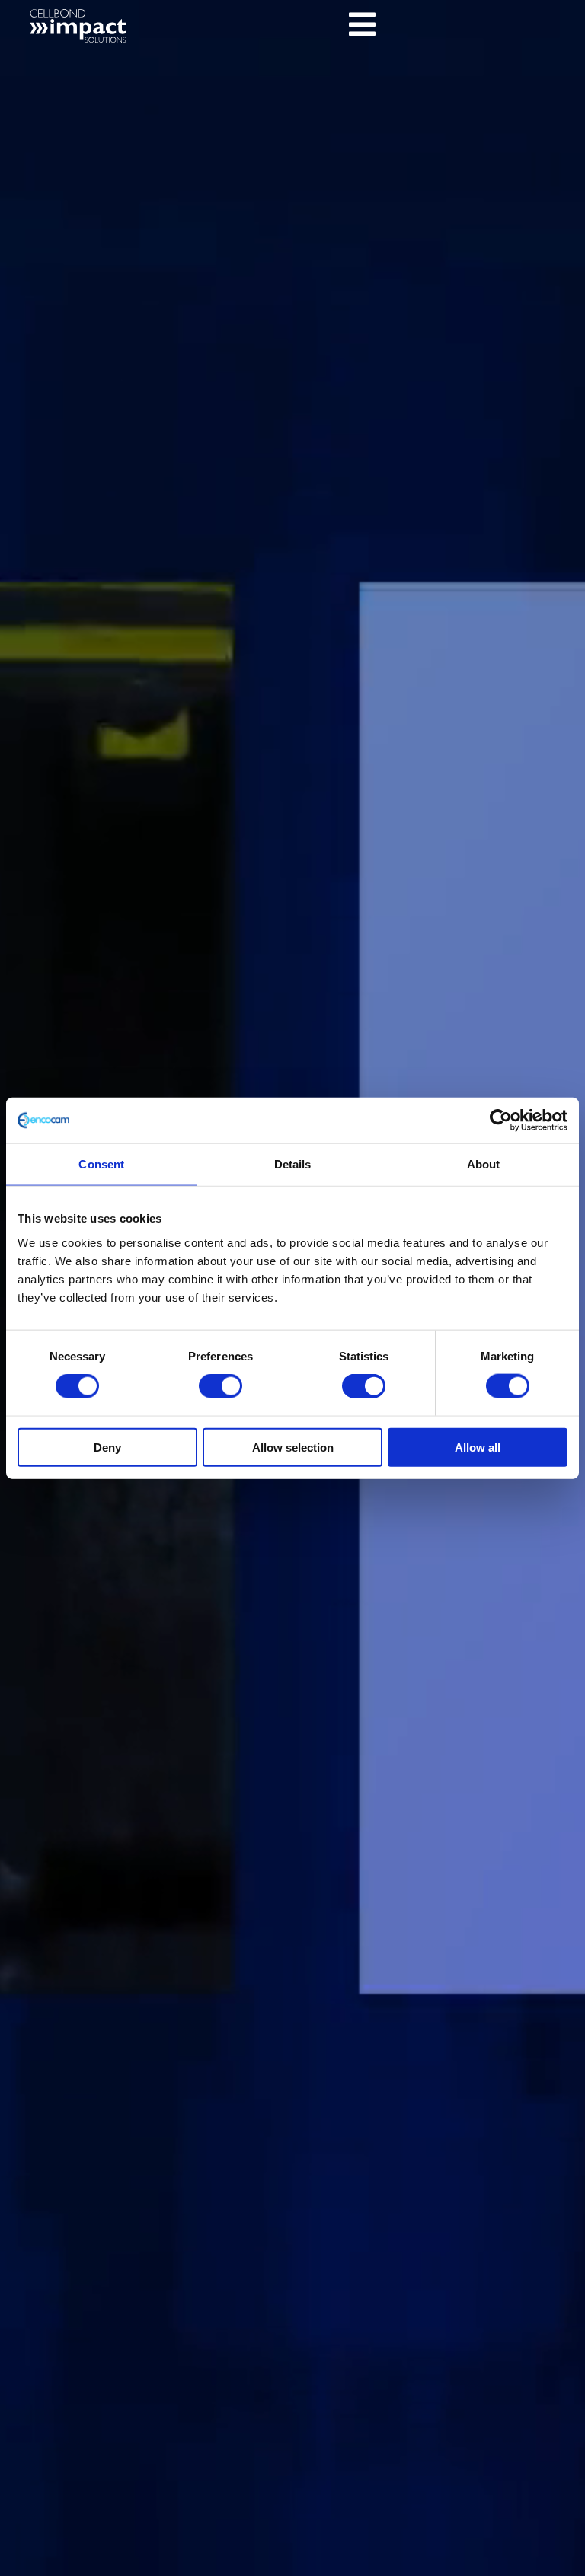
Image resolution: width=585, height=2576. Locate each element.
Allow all (478, 1447)
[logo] (85, 12)
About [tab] (484, 1164)
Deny (107, 1447)
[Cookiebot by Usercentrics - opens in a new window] (501, 1121)
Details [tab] (293, 1164)
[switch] (221, 1386)
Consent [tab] (101, 1164)
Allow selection (293, 1447)
